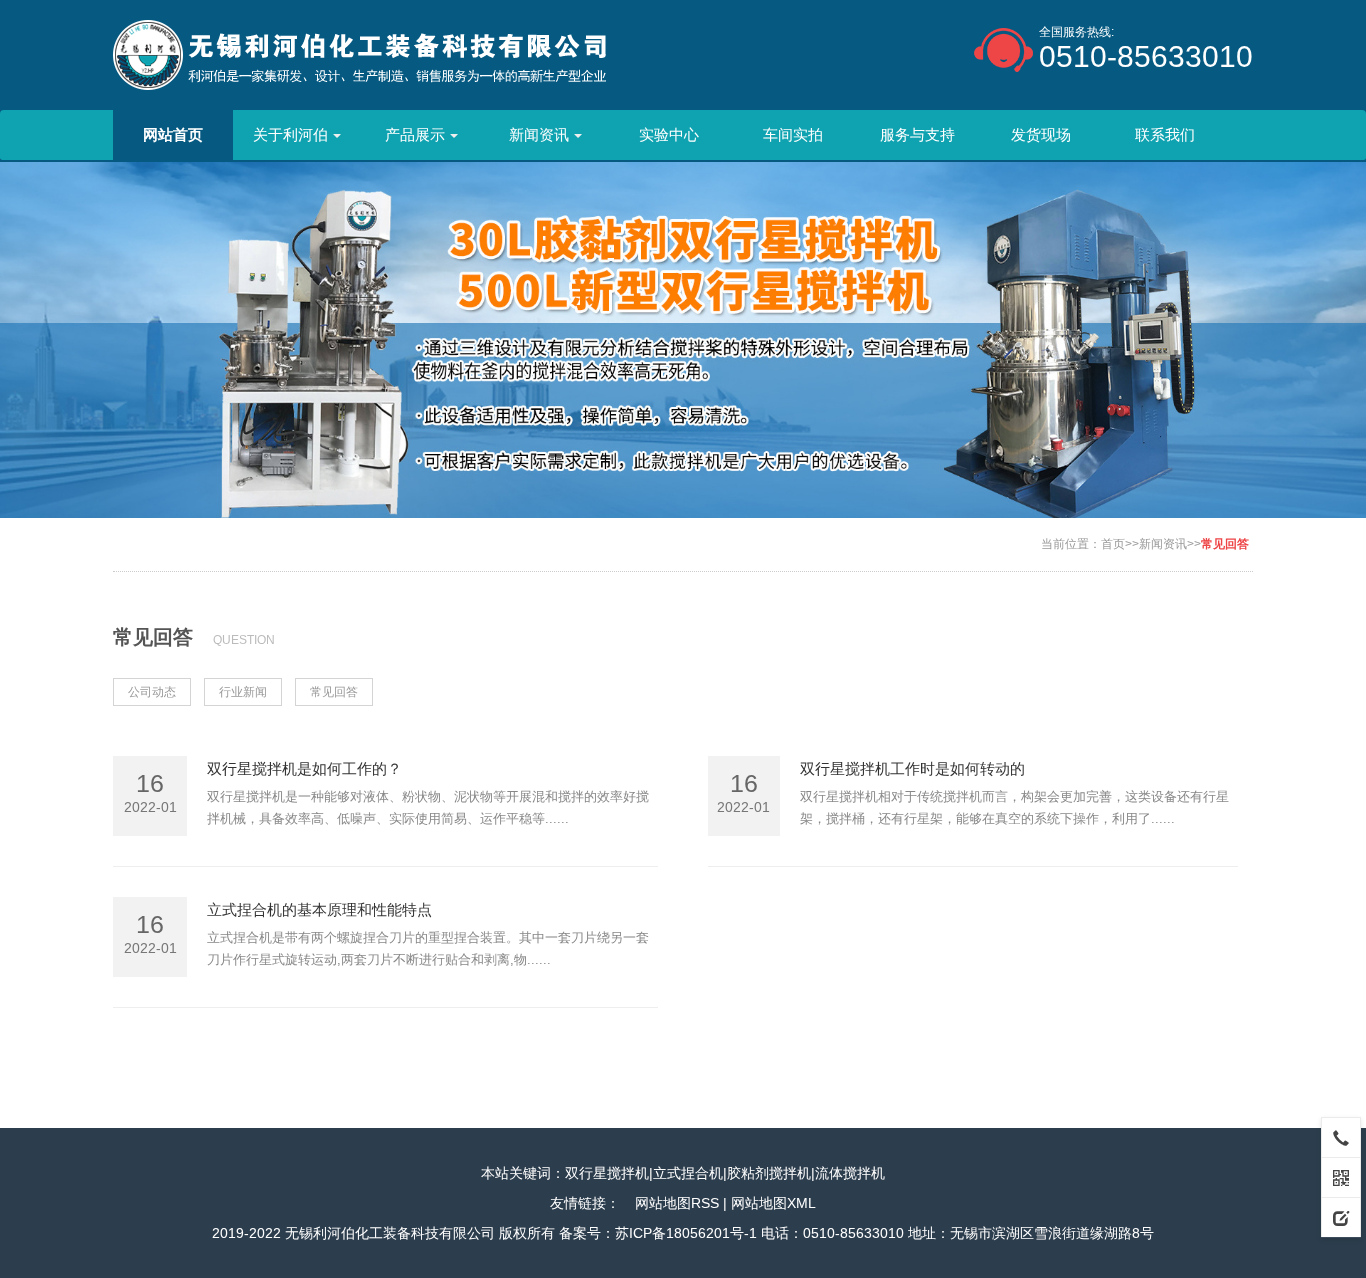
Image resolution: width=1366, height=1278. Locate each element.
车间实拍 (793, 134)
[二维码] (1341, 1177)
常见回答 (1225, 544)
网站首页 (173, 134)
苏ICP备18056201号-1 (686, 1233)
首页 (1113, 544)
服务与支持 (917, 134)
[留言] (1341, 1217)
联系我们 (1165, 134)
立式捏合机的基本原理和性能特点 (319, 909)
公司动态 (152, 692)
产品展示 (415, 134)
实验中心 (669, 134)
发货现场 (1041, 134)
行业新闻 (243, 692)
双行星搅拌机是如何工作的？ (304, 768)
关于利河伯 (290, 134)
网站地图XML (773, 1203)
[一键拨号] (1341, 1137)
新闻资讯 (539, 134)
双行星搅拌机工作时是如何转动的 (912, 768)
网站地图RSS (677, 1203)
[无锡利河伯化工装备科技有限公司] (360, 54)
